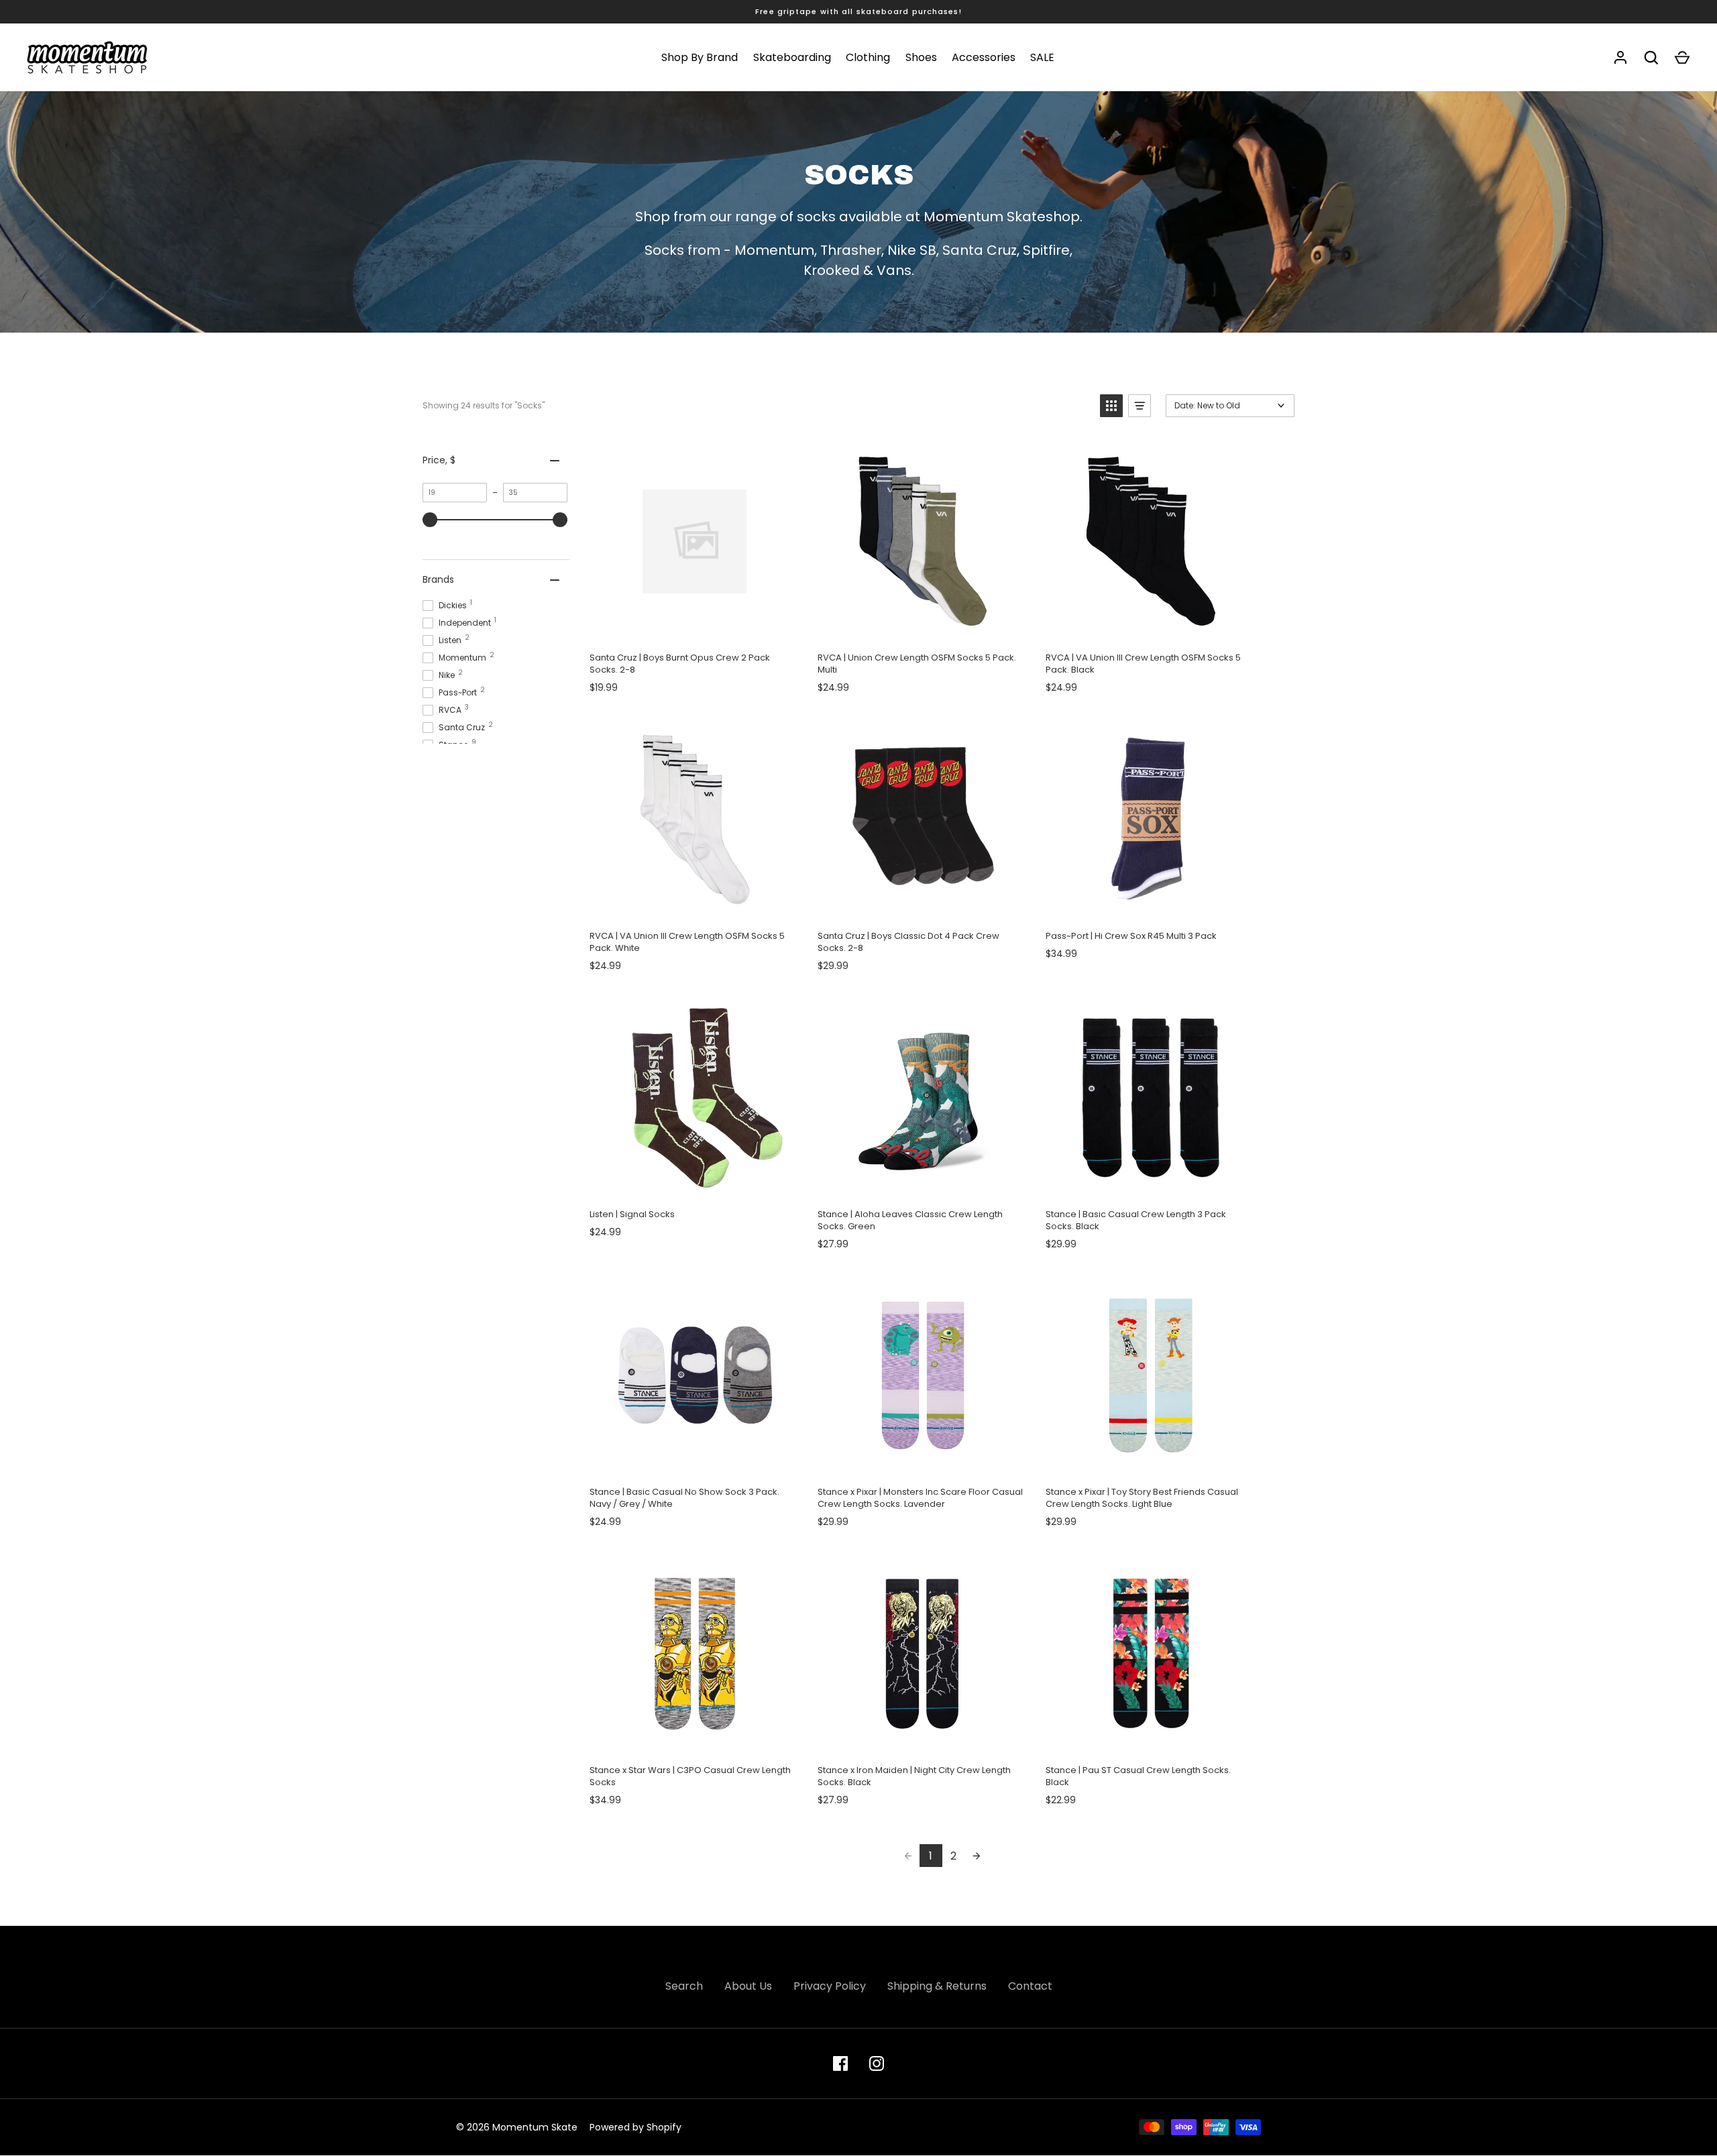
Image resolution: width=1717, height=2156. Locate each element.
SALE (1042, 57)
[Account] (1620, 58)
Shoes (921, 57)
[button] (1111, 406)
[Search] (1651, 58)
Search (684, 1986)
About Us (748, 1986)
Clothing (868, 57)
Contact (1030, 1986)
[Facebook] (840, 2063)
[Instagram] (877, 2063)
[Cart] (1682, 58)
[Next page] (977, 1856)
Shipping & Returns (937, 1986)
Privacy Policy (830, 1986)
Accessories (984, 57)
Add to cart (694, 627)
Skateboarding (792, 57)
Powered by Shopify (635, 2127)
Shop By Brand (700, 57)
